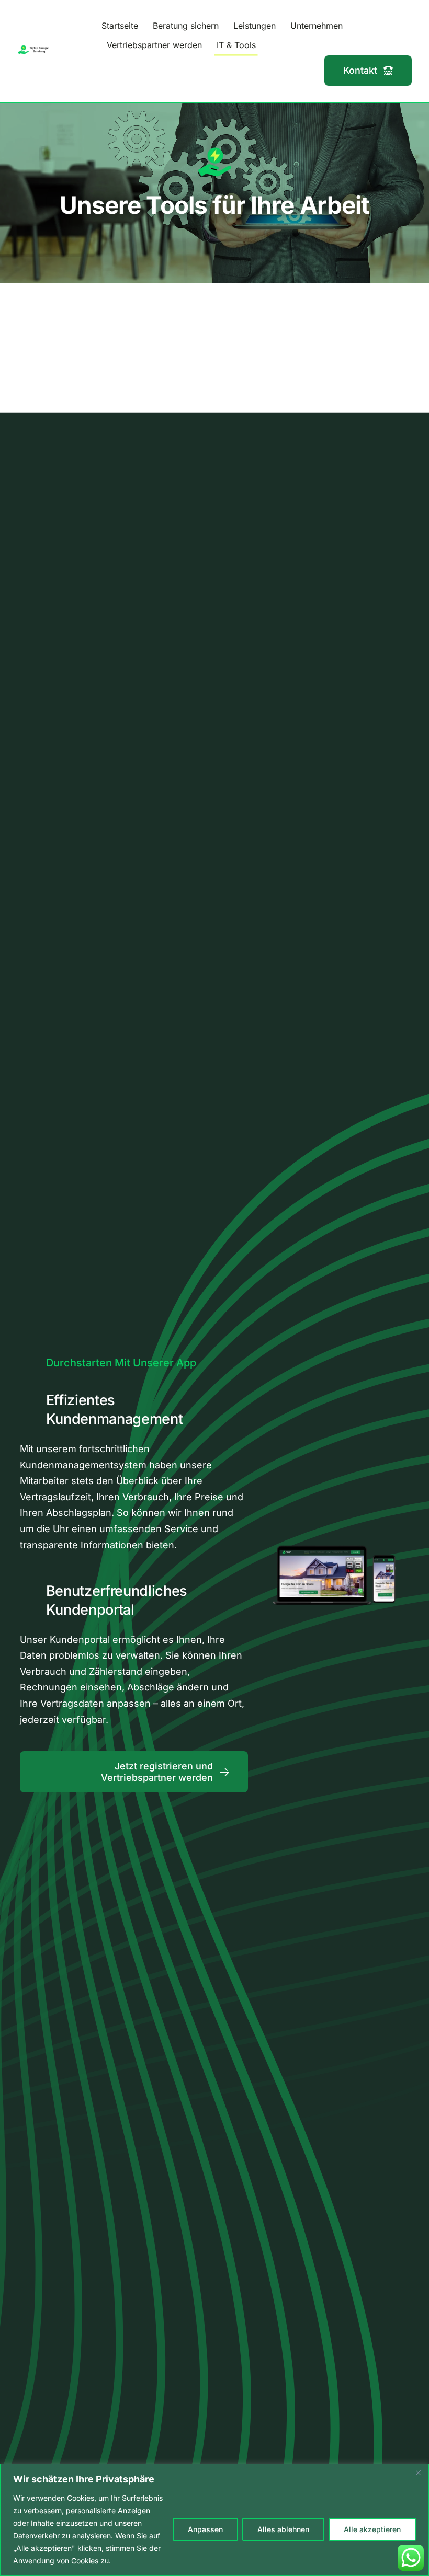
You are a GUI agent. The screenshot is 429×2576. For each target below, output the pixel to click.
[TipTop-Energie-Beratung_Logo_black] (34, 49)
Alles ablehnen (283, 2529)
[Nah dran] (418, 2472)
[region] (214, 2520)
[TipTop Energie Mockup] (335, 1517)
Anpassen (205, 2529)
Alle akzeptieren (372, 2529)
